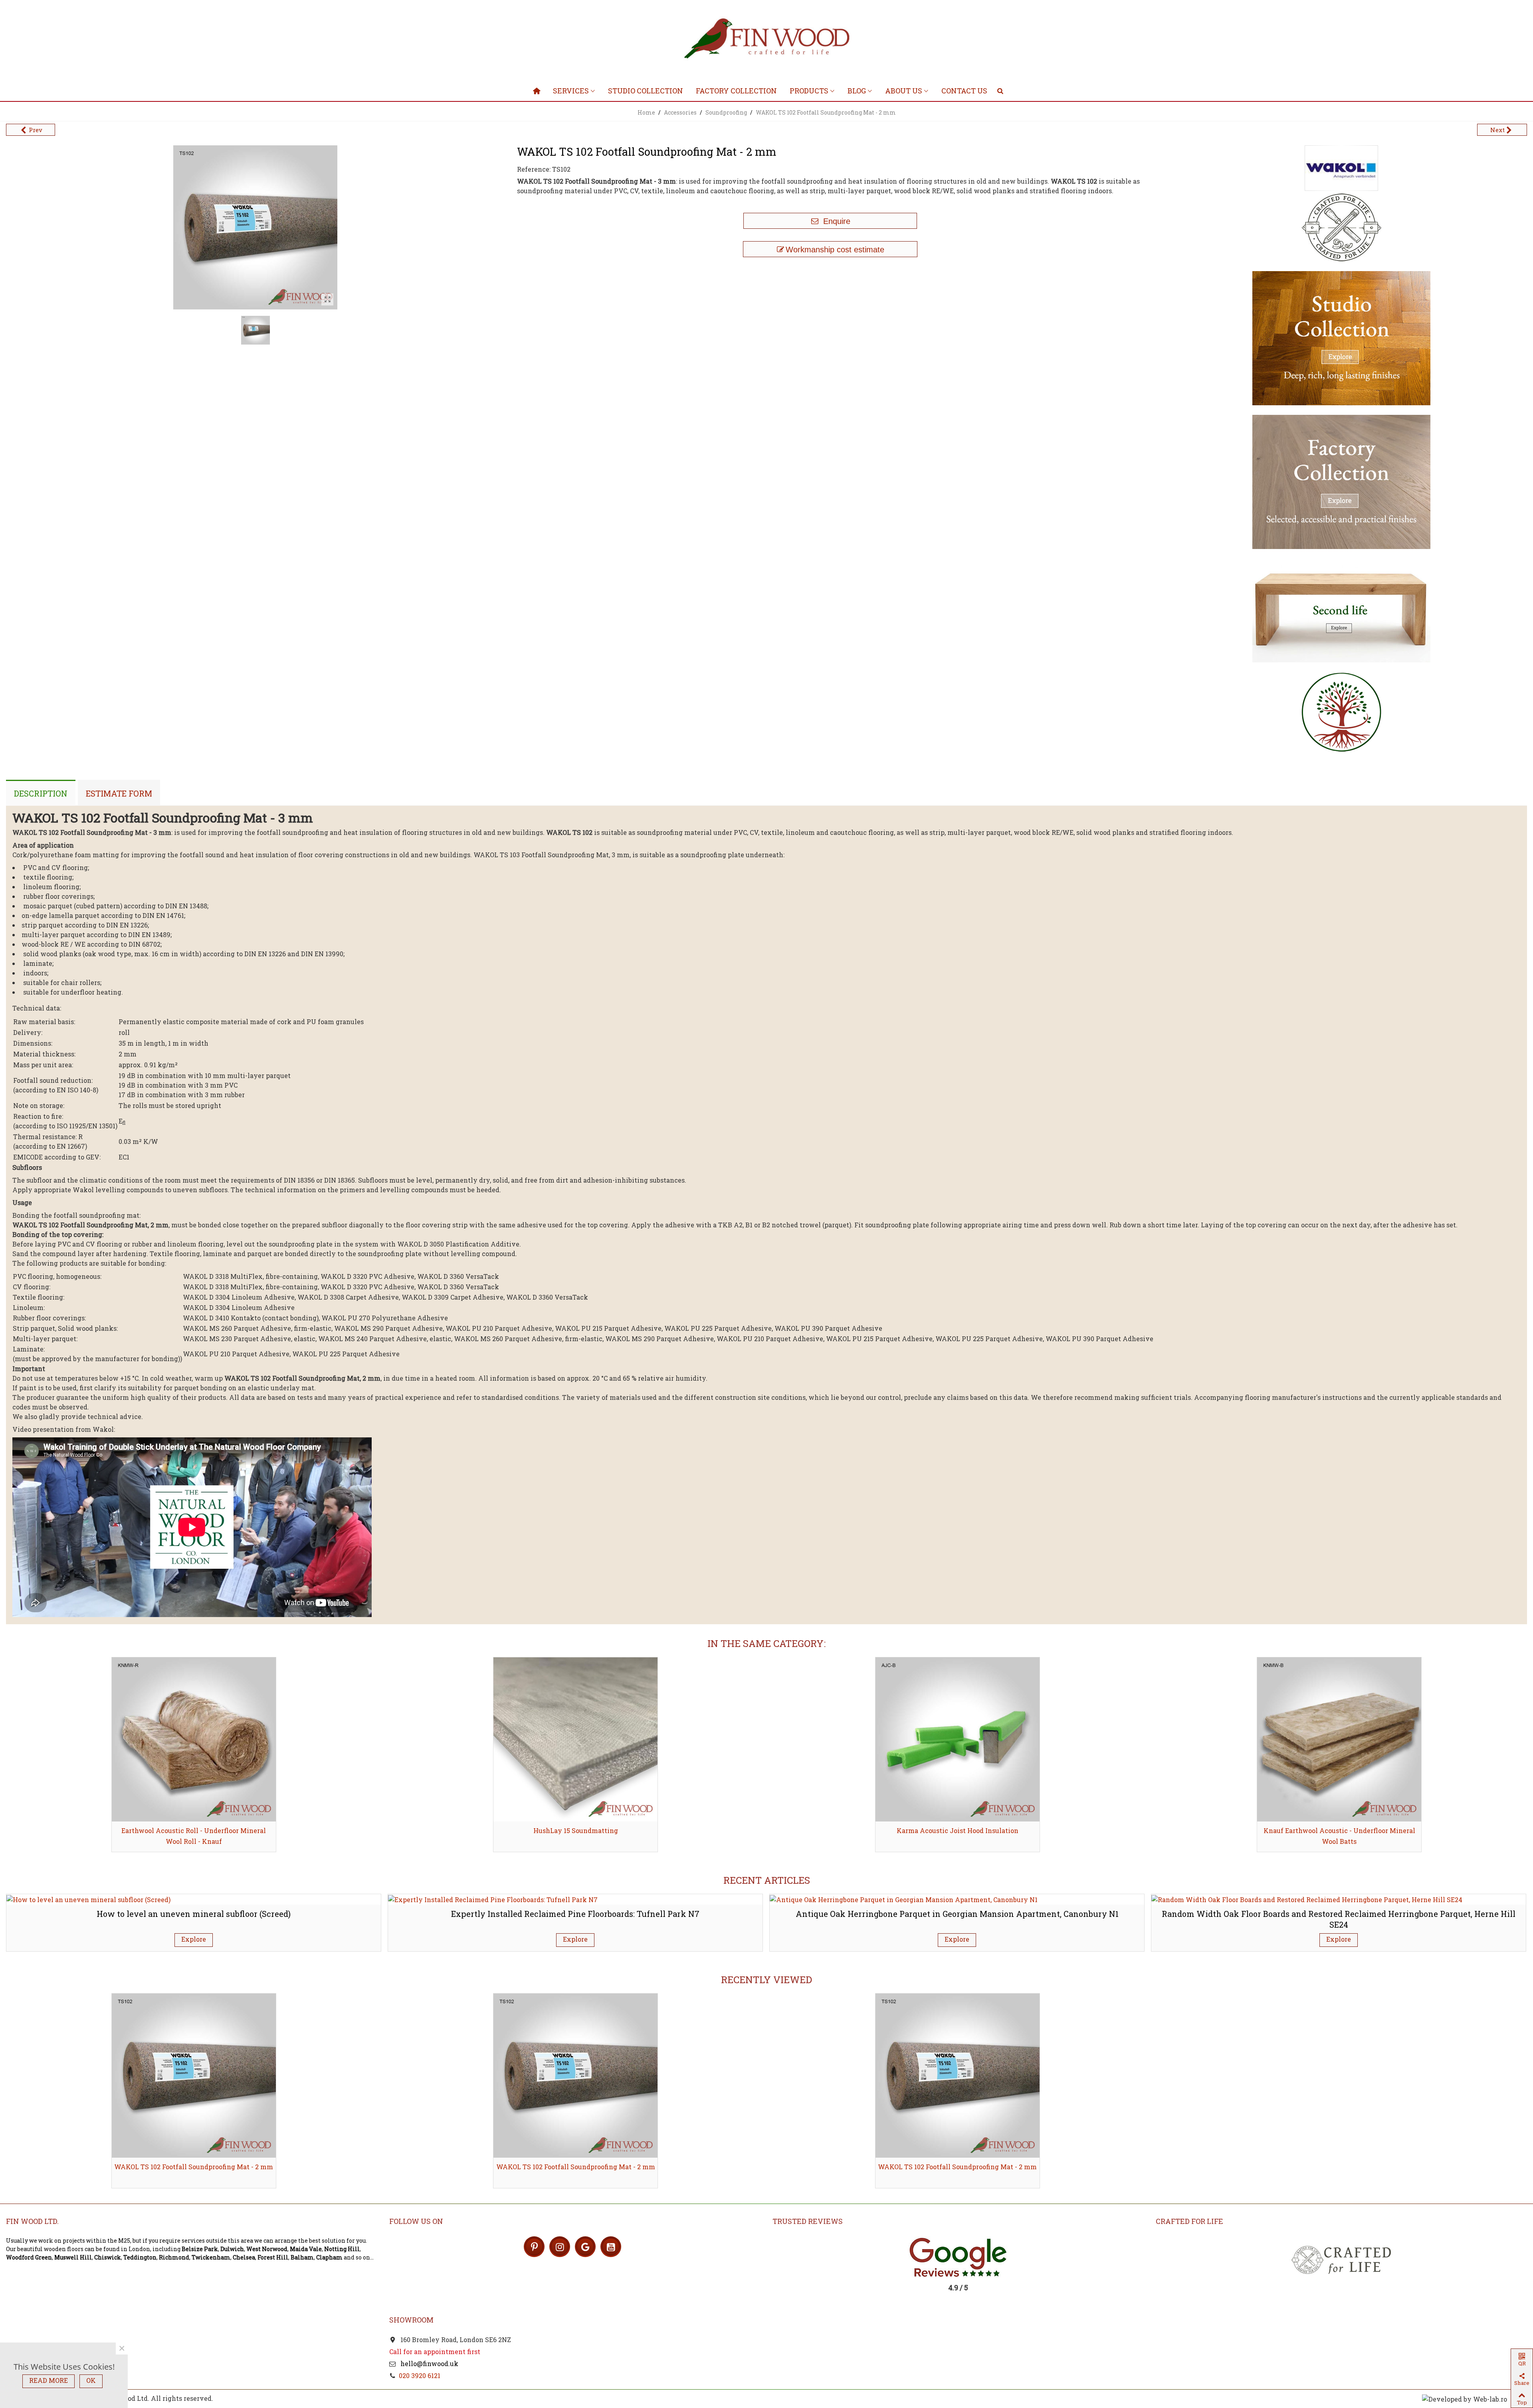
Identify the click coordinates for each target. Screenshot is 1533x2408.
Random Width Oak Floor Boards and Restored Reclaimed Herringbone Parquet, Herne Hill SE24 (1339, 1919)
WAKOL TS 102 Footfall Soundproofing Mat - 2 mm (194, 2167)
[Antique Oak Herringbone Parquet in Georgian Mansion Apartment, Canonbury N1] (904, 1899)
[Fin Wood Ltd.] (766, 40)
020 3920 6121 (420, 2375)
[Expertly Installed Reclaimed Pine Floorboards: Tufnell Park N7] (493, 1899)
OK (91, 2380)
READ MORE (49, 2380)
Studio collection (646, 91)
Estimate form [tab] (119, 793)
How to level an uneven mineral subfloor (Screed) (194, 1914)
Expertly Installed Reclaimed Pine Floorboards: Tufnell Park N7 (575, 1914)
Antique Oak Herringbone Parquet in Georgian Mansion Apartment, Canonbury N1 (957, 1914)
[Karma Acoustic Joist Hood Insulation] (575, 1739)
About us (904, 91)
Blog (857, 91)
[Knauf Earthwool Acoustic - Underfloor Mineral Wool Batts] (958, 1739)
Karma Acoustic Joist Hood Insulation (575, 1830)
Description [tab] (41, 793)
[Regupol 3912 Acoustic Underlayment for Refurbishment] (1339, 1739)
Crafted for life (1189, 2221)
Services (571, 91)
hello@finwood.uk (429, 2363)
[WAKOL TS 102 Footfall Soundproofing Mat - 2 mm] (327, 299)
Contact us (964, 91)
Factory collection (736, 91)
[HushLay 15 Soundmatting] (194, 1739)
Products (809, 91)
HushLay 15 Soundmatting (194, 1830)
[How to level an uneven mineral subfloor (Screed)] (88, 1899)
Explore (194, 1939)
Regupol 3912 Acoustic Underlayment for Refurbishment (1339, 1836)
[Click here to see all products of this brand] (1341, 168)
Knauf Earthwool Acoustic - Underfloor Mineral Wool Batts (957, 1836)
